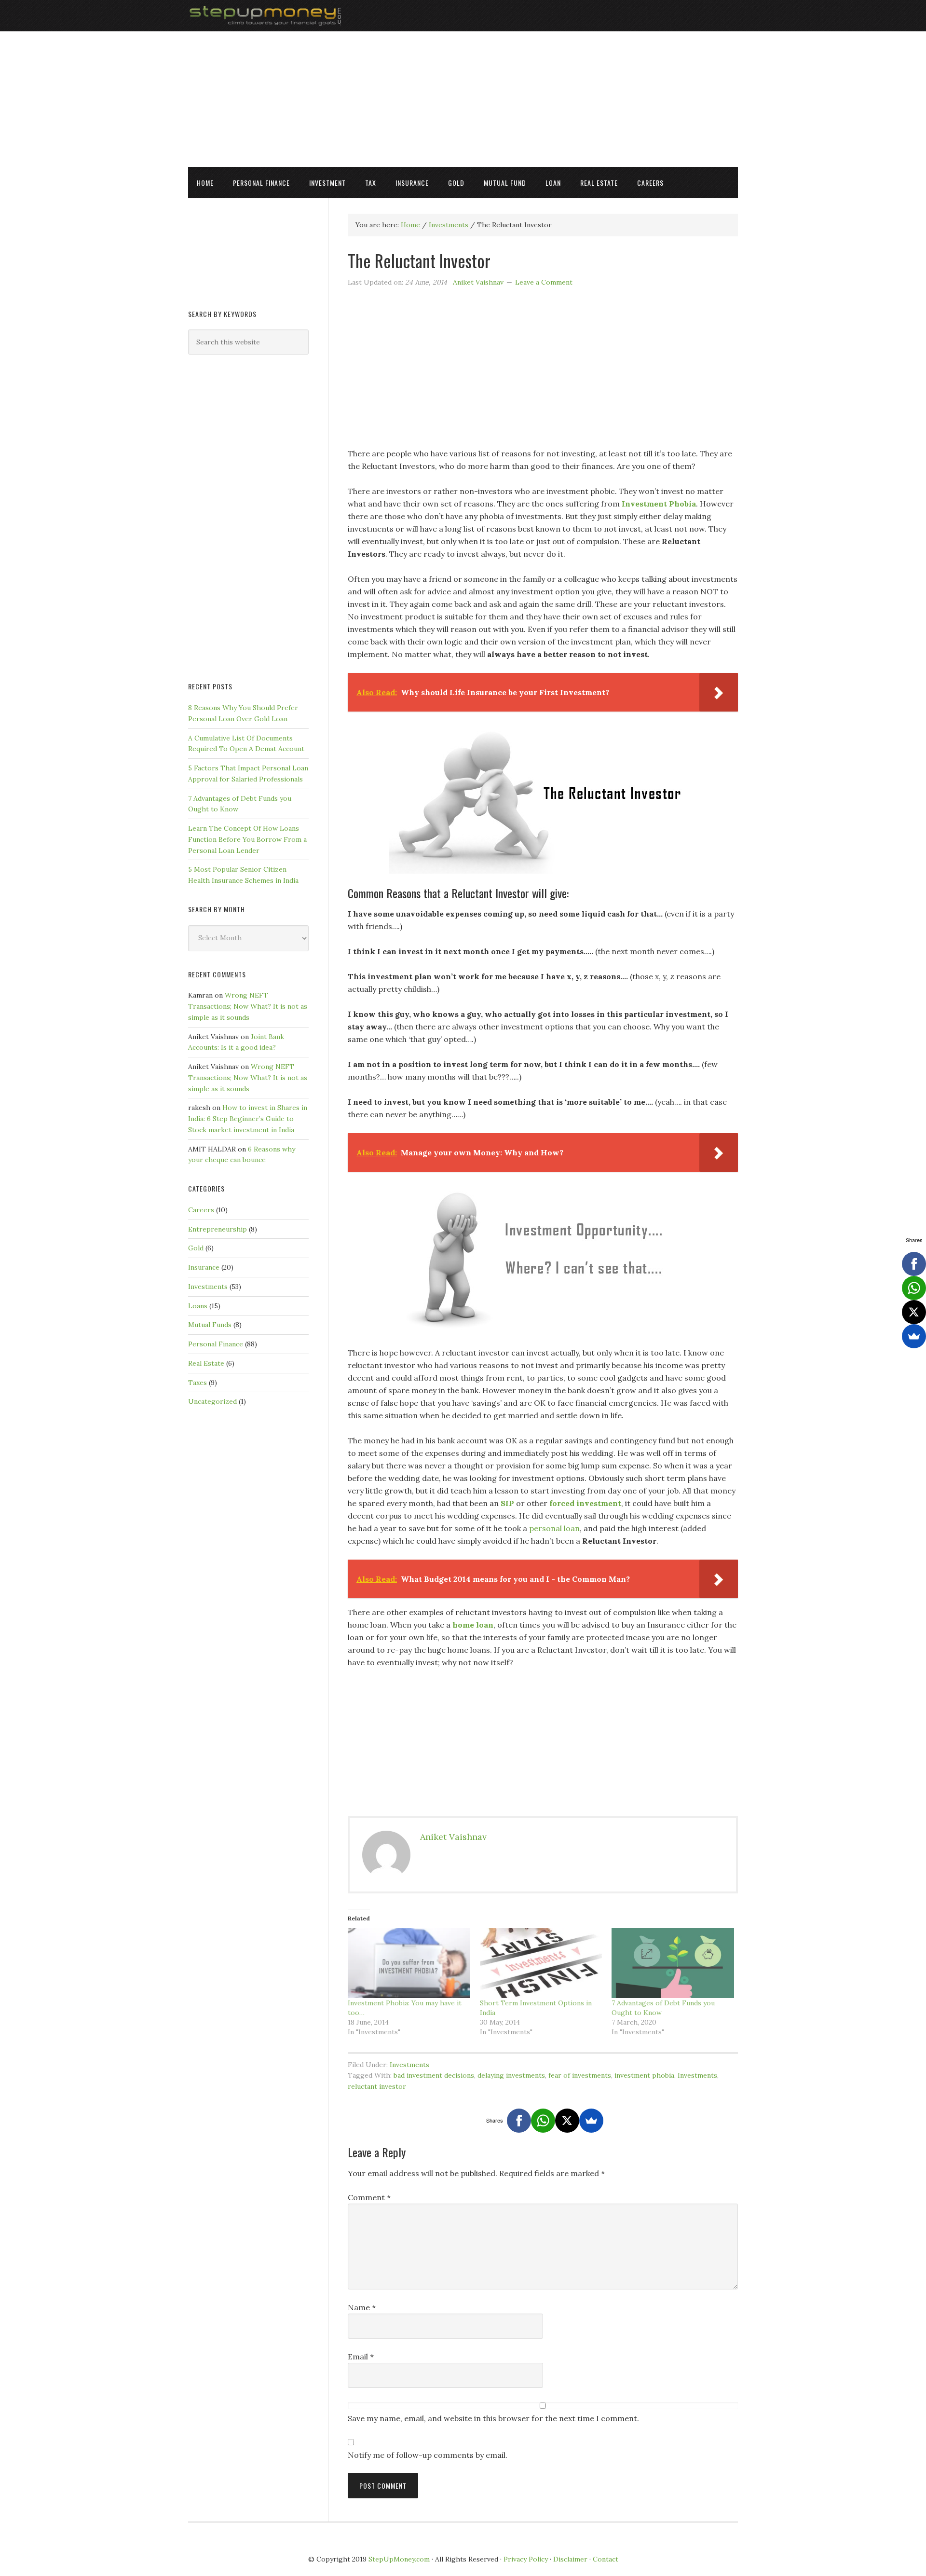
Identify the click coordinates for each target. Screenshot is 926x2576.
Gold (196, 1248)
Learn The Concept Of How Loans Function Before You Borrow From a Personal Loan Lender (247, 839)
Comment (369, 2197)
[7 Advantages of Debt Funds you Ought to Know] (673, 1963)
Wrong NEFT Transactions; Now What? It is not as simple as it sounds (248, 1006)
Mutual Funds (210, 1325)
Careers (201, 1210)
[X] (567, 2121)
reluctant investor (377, 2086)
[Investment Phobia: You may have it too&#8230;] (409, 1963)
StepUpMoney (463, 16)
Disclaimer (570, 2559)
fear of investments (580, 2075)
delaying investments (511, 2075)
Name (362, 2307)
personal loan (554, 1528)
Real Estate (206, 1363)
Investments (409, 2065)
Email (361, 2357)
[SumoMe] (591, 2121)
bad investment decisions (434, 2075)
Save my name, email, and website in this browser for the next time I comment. (493, 2418)
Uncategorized (212, 1401)
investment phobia (644, 2075)
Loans (198, 1306)
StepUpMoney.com (399, 2559)
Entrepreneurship (218, 1229)
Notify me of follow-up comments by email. (428, 2455)
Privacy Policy (526, 2559)
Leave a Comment (544, 282)
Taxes (197, 1383)
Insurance (204, 1267)
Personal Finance (216, 1344)
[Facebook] (519, 2121)
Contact (606, 2559)
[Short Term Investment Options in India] (541, 1963)
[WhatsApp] (543, 2121)
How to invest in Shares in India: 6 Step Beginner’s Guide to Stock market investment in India (248, 1119)
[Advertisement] (463, 99)
